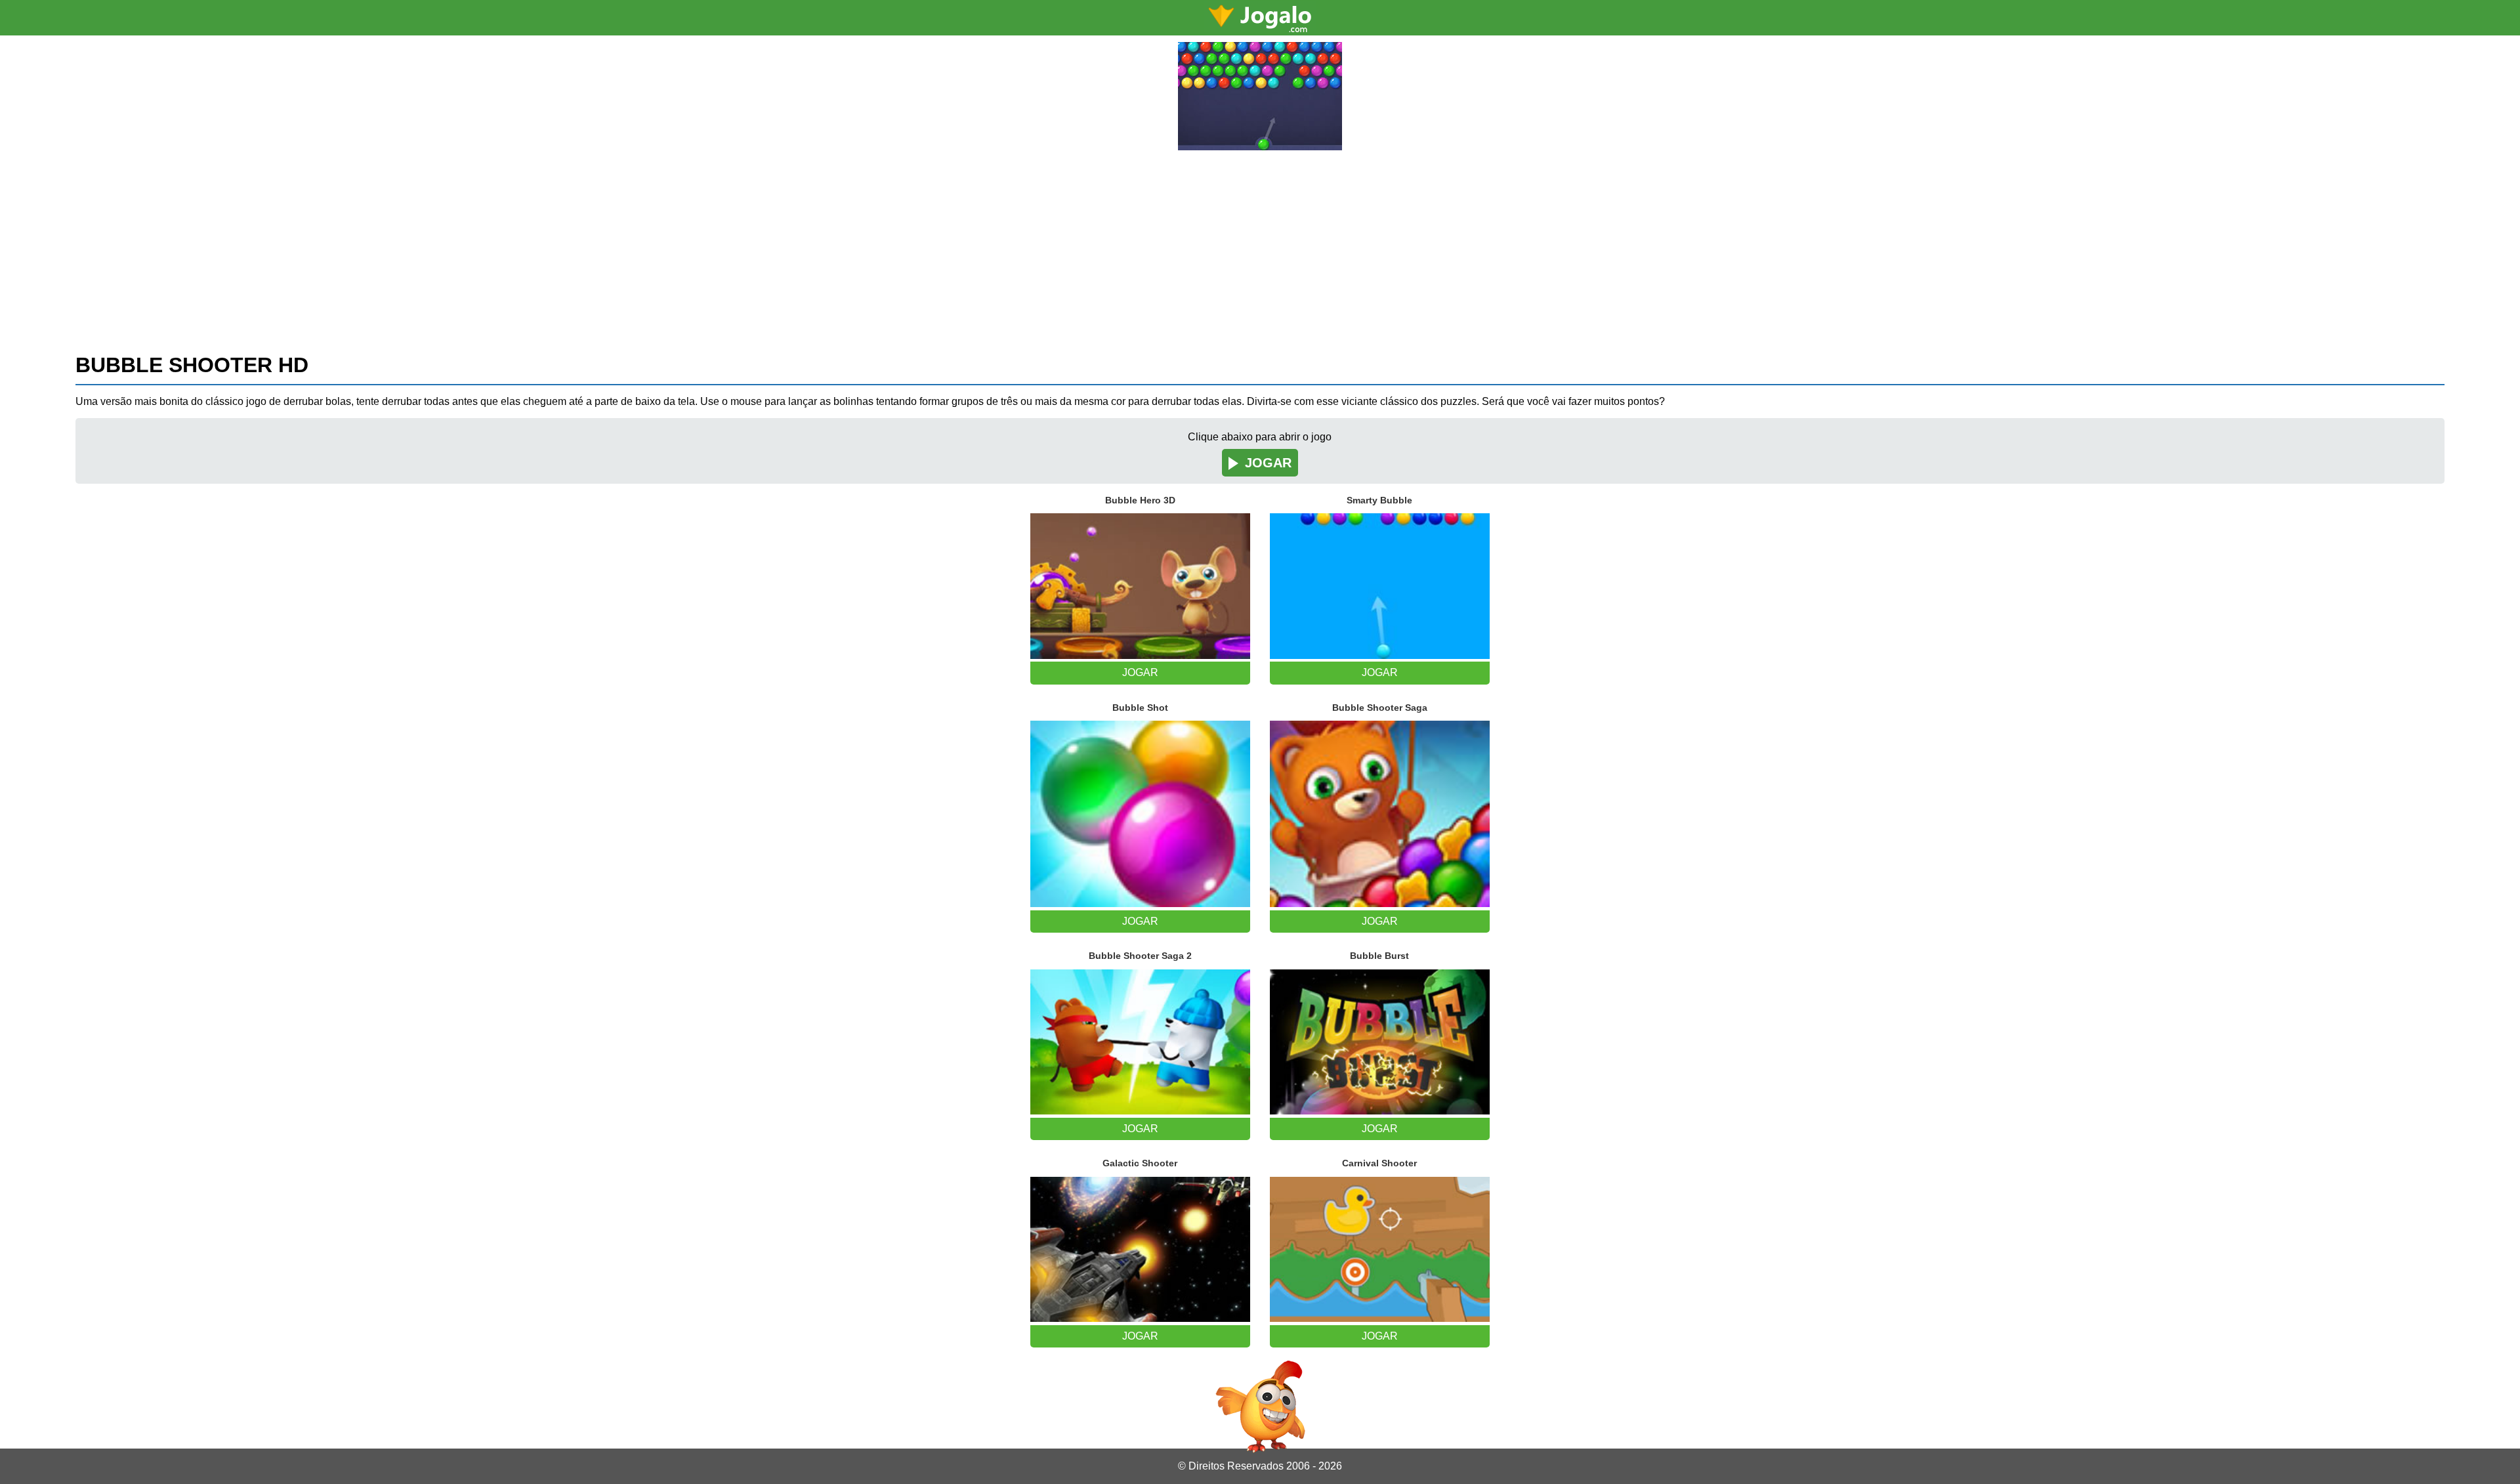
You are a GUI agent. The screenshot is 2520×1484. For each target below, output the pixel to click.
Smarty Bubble (1379, 500)
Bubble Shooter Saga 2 (1140, 956)
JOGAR (1268, 463)
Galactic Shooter (1140, 1163)
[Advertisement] (1260, 249)
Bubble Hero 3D (1140, 500)
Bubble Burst (1379, 956)
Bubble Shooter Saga (1380, 708)
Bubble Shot (1140, 708)
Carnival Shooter (1379, 1163)
